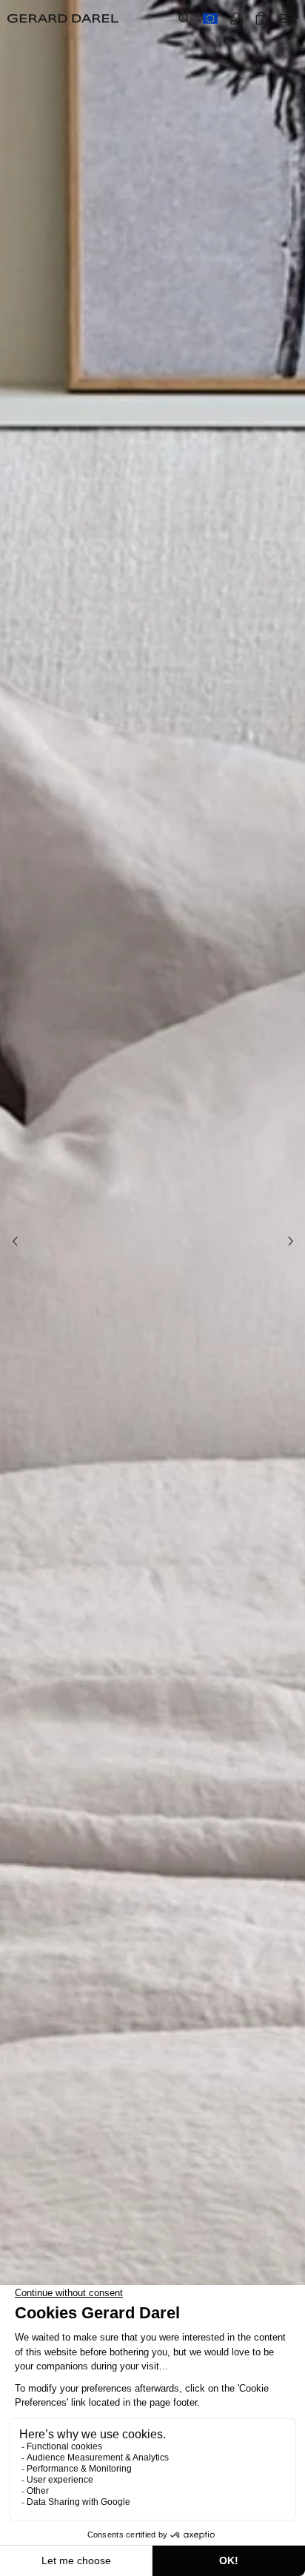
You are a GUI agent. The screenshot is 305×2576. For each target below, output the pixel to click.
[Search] (184, 19)
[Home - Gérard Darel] (63, 19)
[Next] (290, 1241)
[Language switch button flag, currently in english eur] (210, 19)
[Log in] (236, 19)
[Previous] (15, 1241)
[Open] (289, 19)
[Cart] (261, 19)
